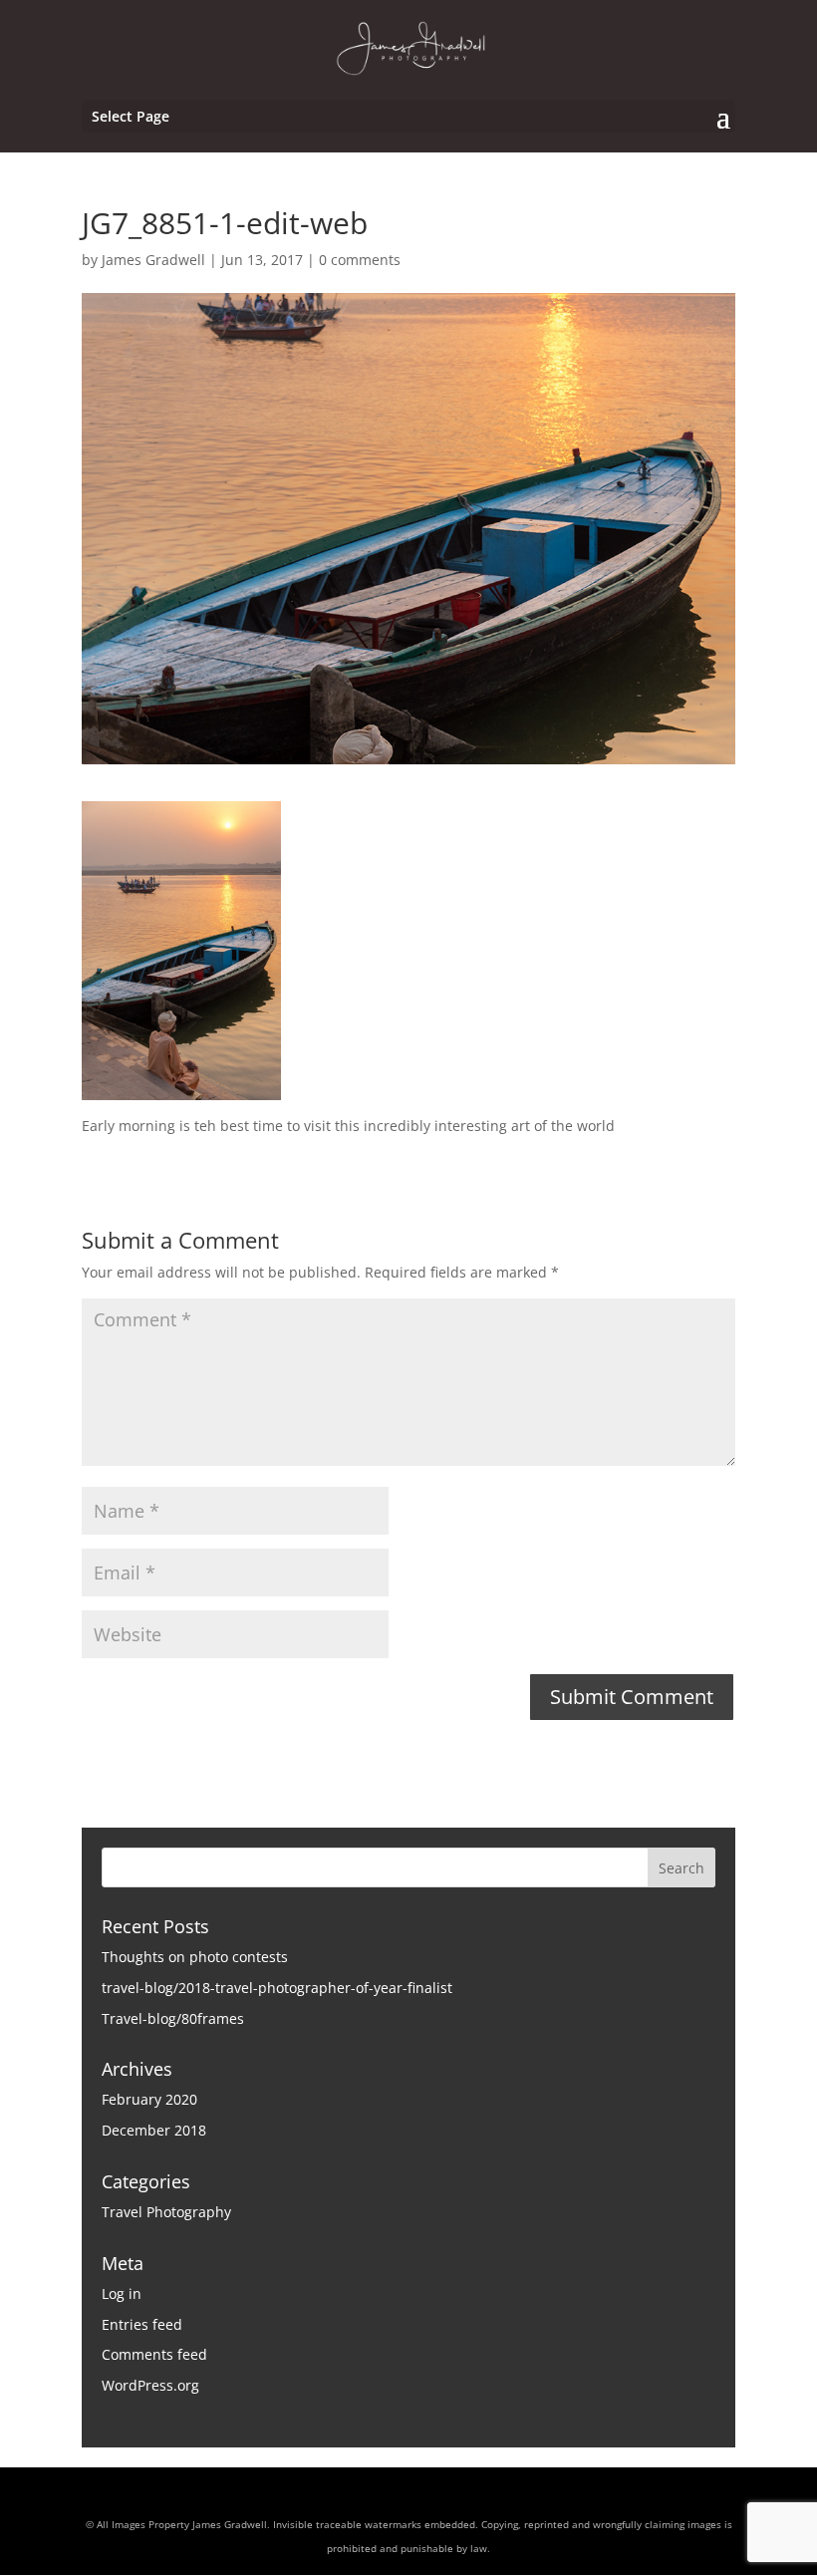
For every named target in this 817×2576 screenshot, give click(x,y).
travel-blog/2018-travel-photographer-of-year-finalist (277, 1988)
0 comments (360, 260)
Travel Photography (166, 2212)
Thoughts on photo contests (195, 1957)
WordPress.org (150, 2385)
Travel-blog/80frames (173, 2018)
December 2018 (154, 2130)
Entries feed (142, 2324)
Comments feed (154, 2354)
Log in (122, 2293)
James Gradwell (153, 260)
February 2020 (149, 2099)
